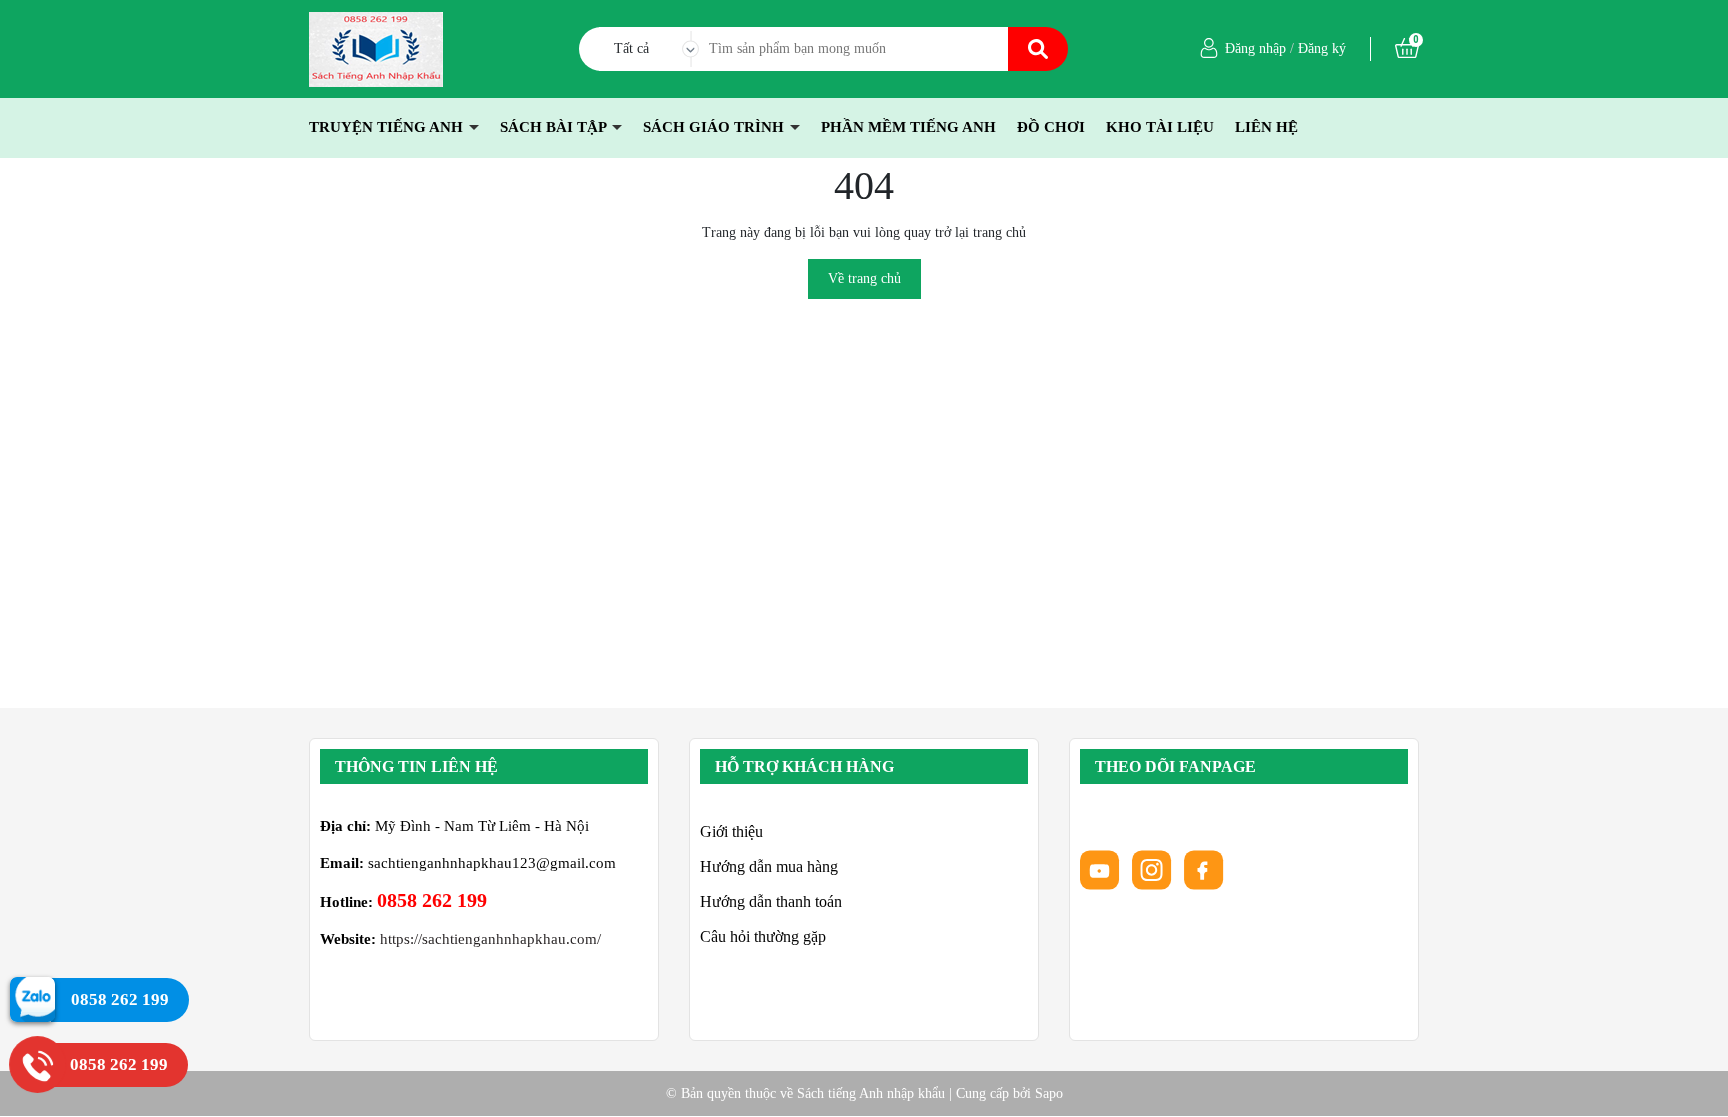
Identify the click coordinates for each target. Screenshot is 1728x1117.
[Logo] (376, 47)
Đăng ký (1322, 48)
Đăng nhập (1255, 48)
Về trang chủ (864, 278)
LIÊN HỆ (1266, 127)
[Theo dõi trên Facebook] (1204, 868)
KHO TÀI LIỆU (1160, 127)
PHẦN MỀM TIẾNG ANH (908, 127)
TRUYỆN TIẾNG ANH (388, 127)
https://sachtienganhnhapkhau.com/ (490, 939)
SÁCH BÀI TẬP (555, 127)
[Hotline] (37, 1064)
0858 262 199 (432, 900)
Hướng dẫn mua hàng (769, 866)
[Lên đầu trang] (1693, 1082)
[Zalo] (32, 998)
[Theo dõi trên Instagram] (1154, 868)
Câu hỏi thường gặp (763, 936)
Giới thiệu (731, 831)
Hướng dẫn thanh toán (771, 901)
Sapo (1049, 1093)
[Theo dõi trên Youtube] (1102, 868)
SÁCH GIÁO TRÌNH (715, 127)
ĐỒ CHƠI (1051, 127)
